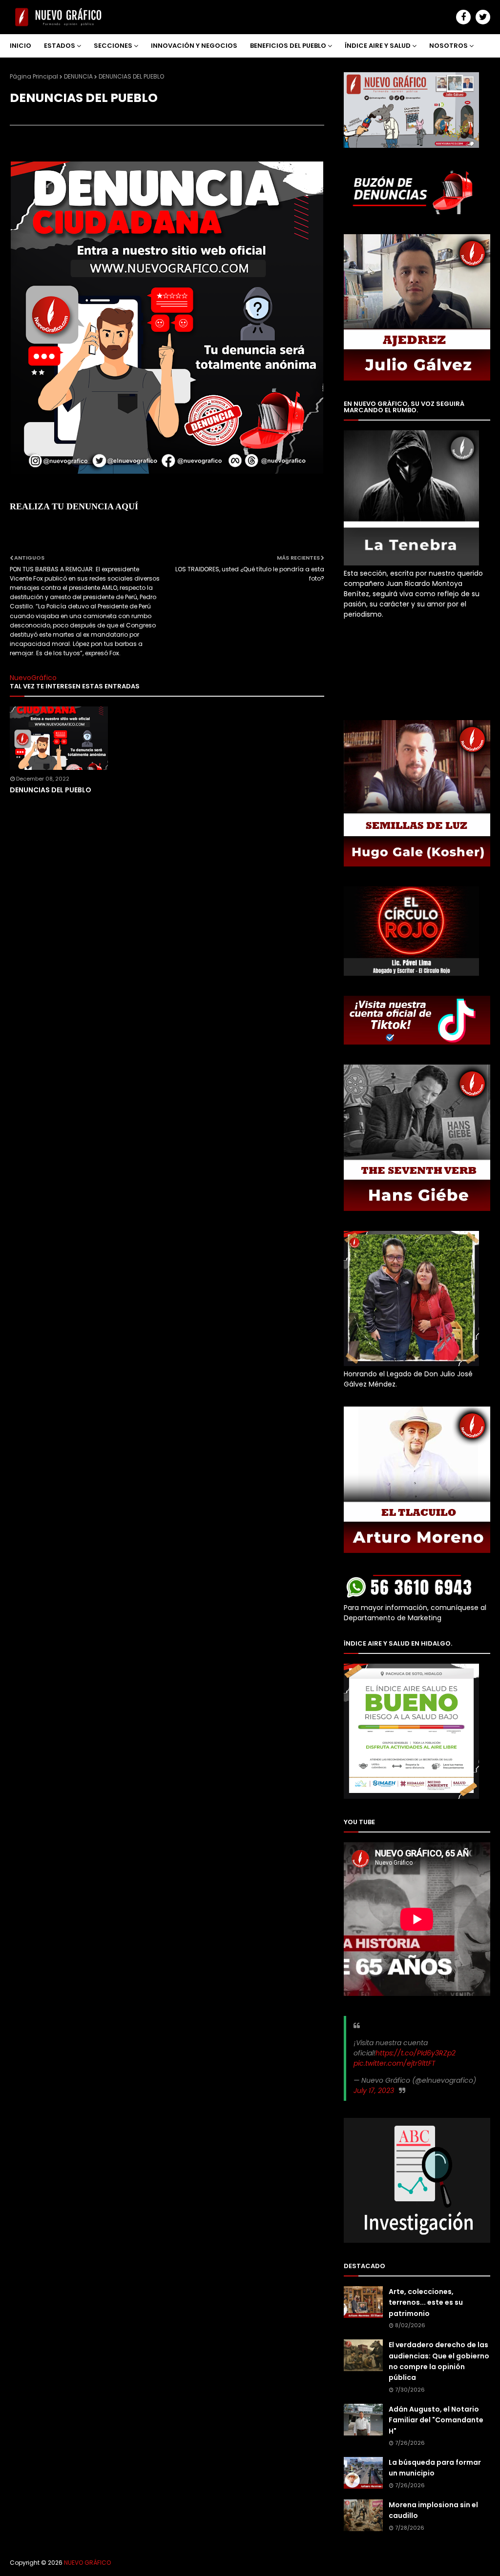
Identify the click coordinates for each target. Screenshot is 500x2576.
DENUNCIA (78, 76)
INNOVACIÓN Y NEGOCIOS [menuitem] (194, 46)
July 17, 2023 (374, 2091)
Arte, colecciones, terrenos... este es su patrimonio (426, 2303)
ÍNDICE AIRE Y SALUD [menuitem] (378, 46)
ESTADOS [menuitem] (60, 46)
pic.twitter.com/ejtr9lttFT (395, 2063)
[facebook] (463, 17)
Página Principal (34, 76)
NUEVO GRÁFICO (87, 2563)
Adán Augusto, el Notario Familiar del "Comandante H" (436, 2420)
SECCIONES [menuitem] (113, 46)
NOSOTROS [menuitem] (448, 46)
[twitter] (483, 17)
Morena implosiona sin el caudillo (433, 2510)
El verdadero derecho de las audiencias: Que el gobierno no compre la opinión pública (439, 2361)
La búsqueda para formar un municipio (435, 2468)
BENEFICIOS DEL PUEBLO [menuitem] (288, 46)
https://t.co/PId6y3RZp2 (416, 2053)
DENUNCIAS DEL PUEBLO (51, 790)
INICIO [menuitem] (21, 46)
